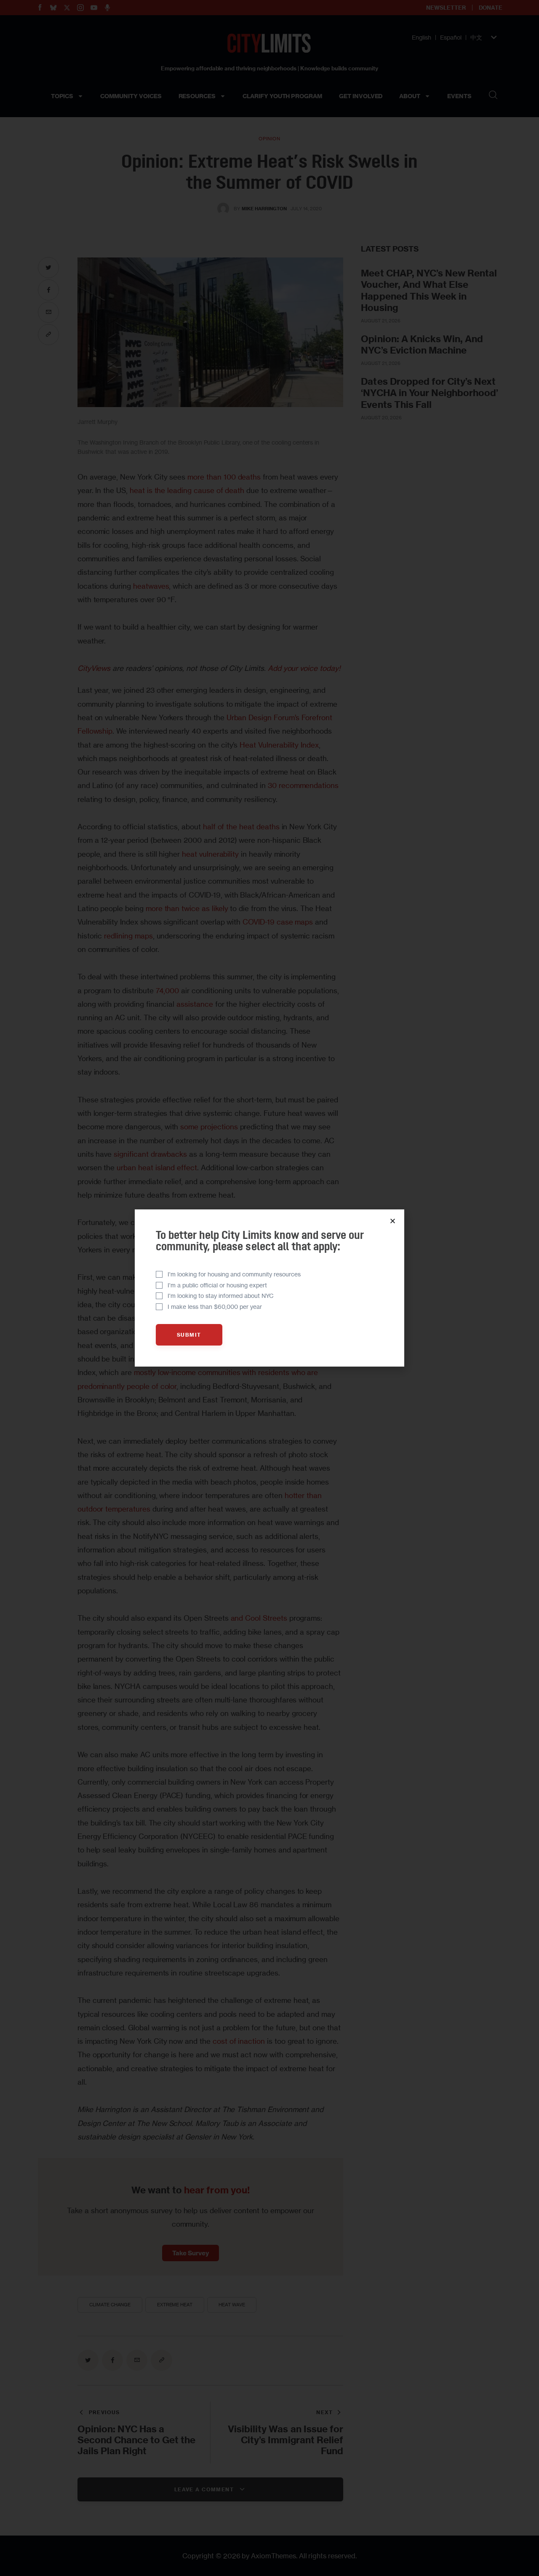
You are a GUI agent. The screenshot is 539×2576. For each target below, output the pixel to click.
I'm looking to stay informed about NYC (221, 1296)
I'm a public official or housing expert (217, 1285)
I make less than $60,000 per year (215, 1307)
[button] (393, 1221)
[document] (269, 1288)
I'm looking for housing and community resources (234, 1274)
